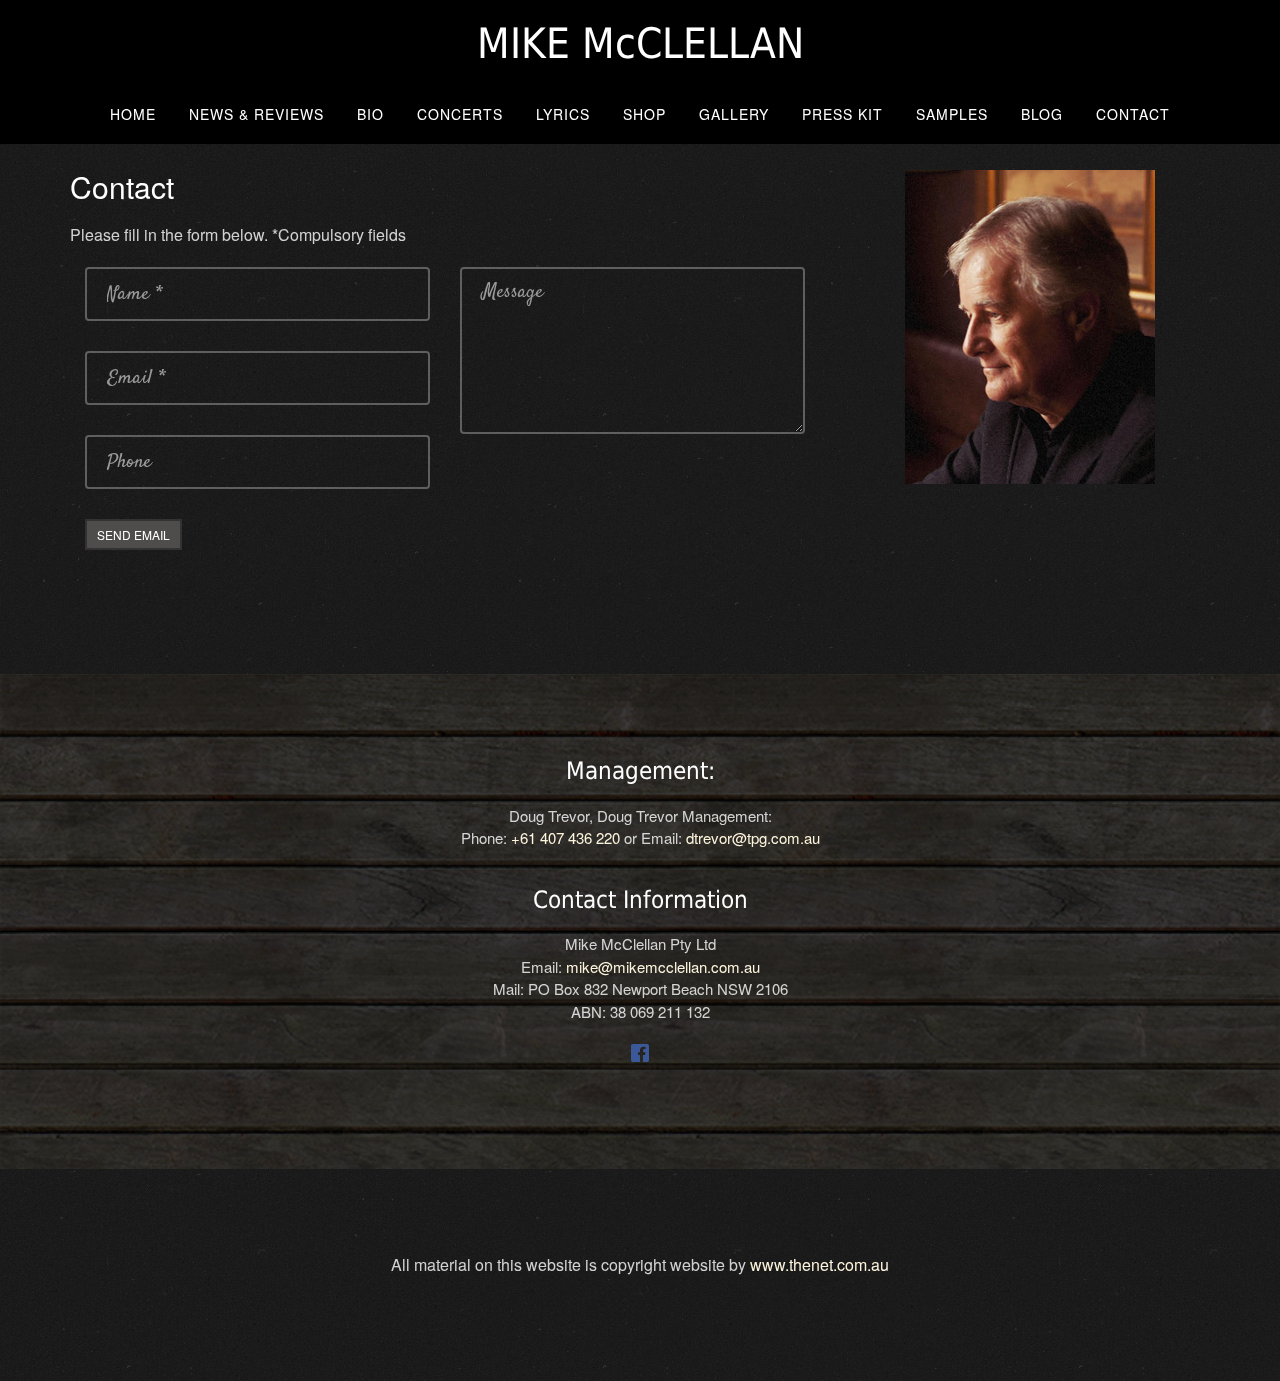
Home (133, 114)
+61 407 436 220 (565, 837)
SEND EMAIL (133, 534)
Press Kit (842, 114)
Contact (1133, 114)
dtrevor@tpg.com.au (753, 837)
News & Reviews (256, 114)
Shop (644, 114)
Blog (1042, 114)
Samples (952, 114)
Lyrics (563, 114)
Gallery (734, 114)
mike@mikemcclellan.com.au (663, 966)
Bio (370, 114)
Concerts (460, 114)
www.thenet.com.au (819, 1264)
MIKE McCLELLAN (640, 43)
